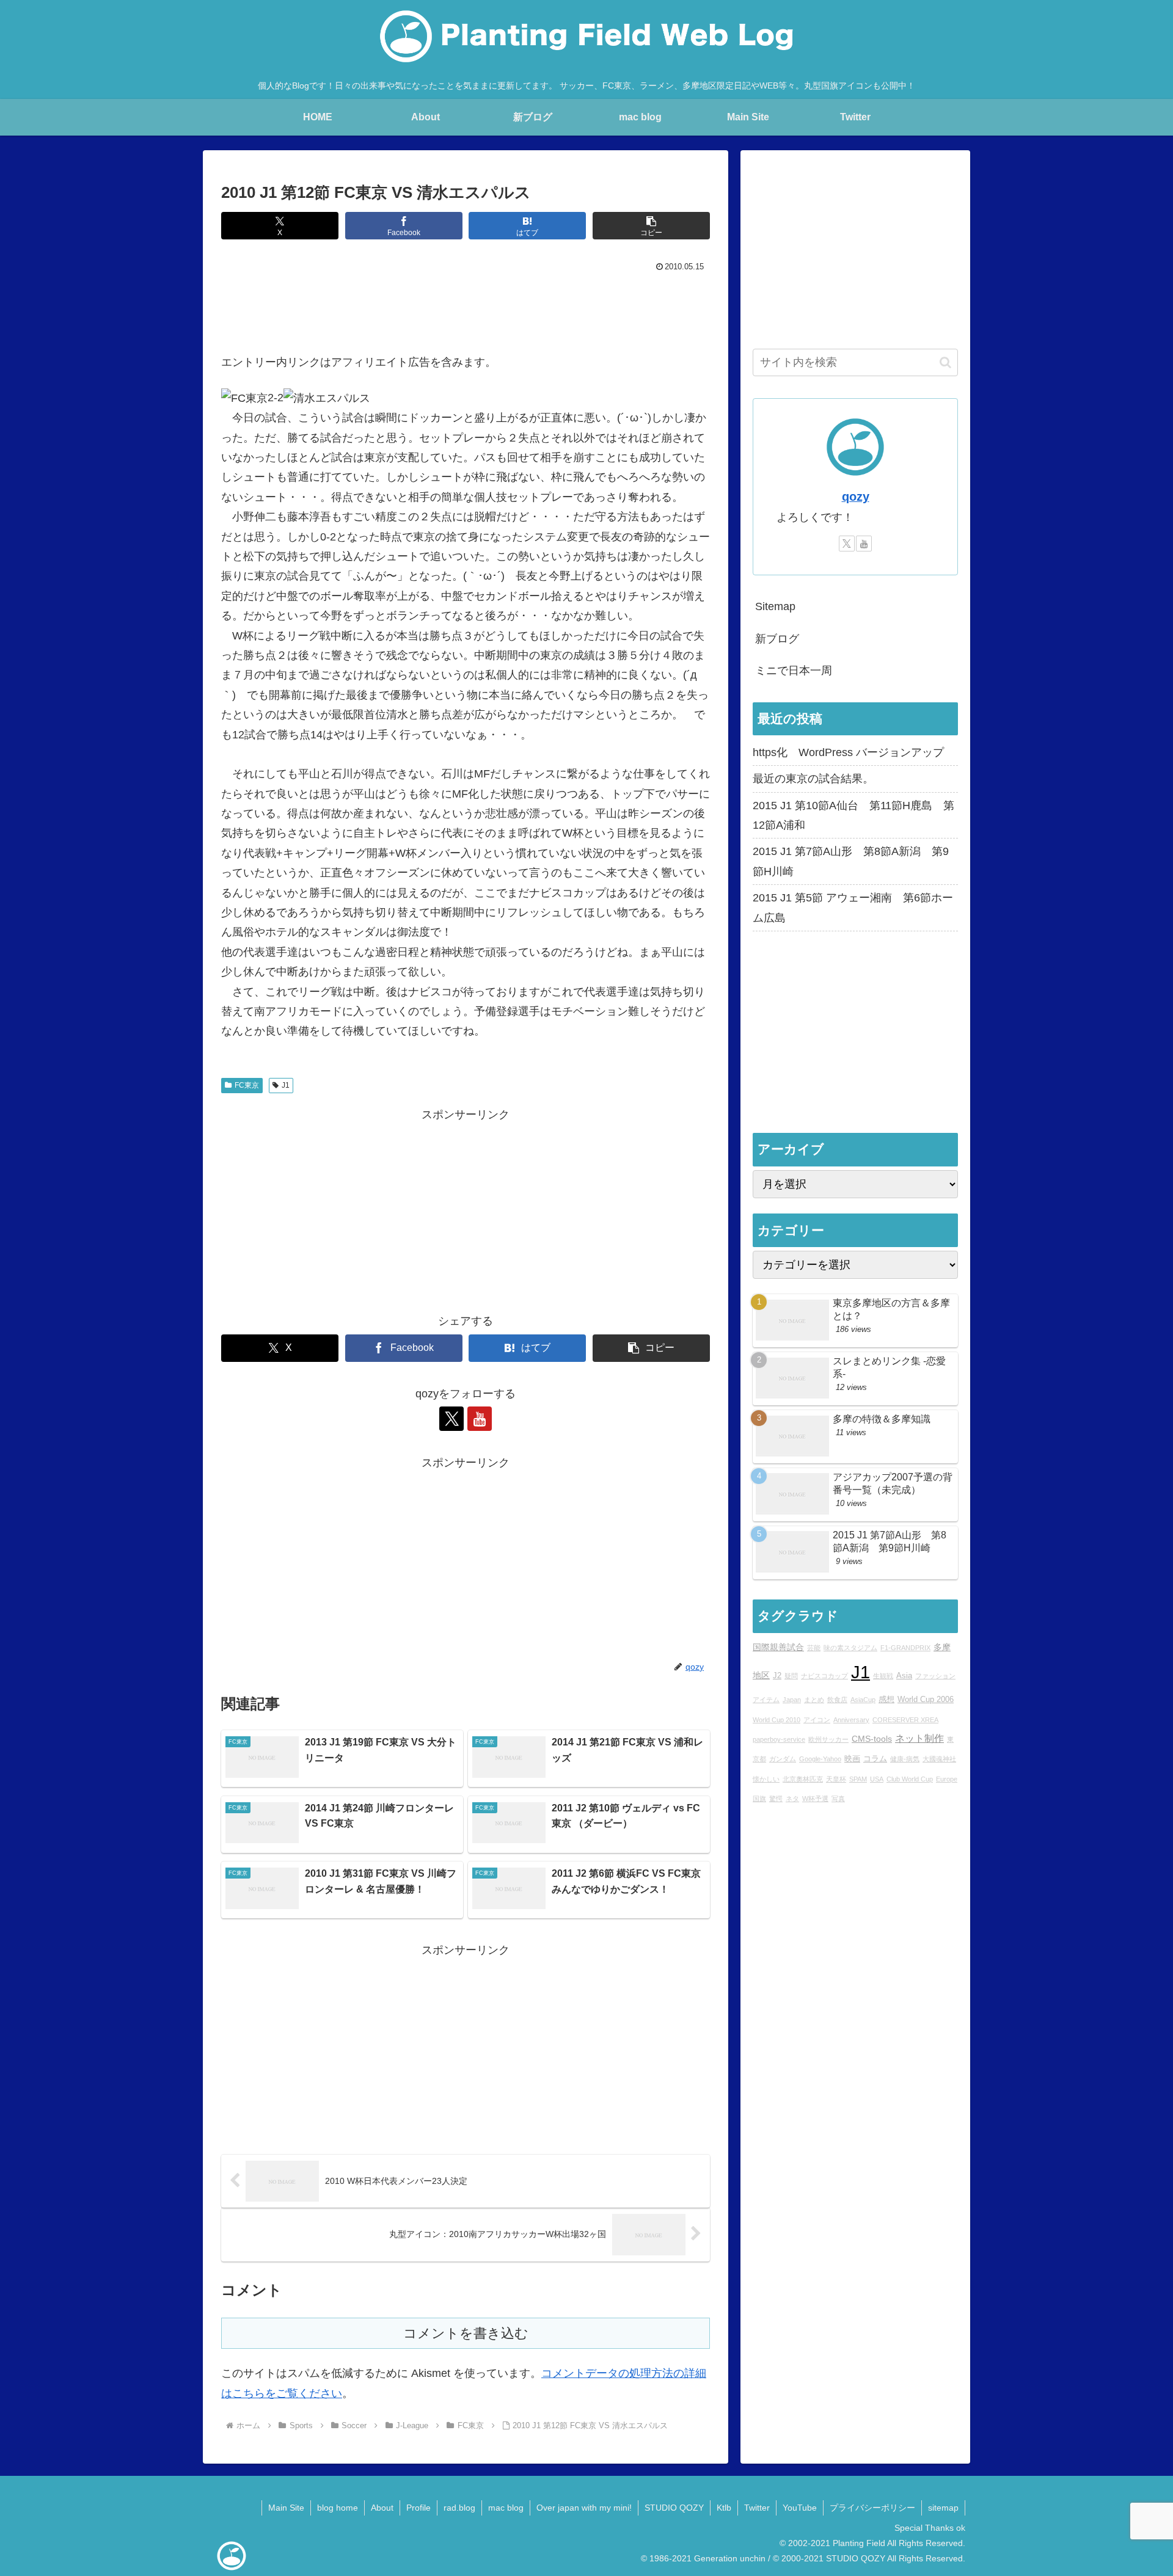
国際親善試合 (778, 1647)
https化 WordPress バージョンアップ (848, 752)
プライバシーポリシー (872, 2508)
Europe (947, 1779)
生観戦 (883, 1676)
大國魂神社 (939, 1759)
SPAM (858, 1779)
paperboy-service (779, 1739)
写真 (838, 1799)
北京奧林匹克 (803, 1779)
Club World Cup (910, 1779)
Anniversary (851, 1720)
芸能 (814, 1648)
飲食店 (837, 1700)
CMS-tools (872, 1739)
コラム (875, 1759)
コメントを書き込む (466, 2333)
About (382, 2508)
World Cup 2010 (777, 1720)
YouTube (800, 2508)
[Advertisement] (466, 310)
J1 (286, 1085)
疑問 (791, 1676)
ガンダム (783, 1759)
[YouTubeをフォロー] (480, 1419)
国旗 (759, 1799)
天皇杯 (836, 1779)
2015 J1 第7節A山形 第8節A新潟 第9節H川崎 (851, 861)
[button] (651, 226)
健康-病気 (905, 1759)
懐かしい (766, 1779)
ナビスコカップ (824, 1676)
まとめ (814, 1700)
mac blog (506, 2508)
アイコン (817, 1720)
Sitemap (775, 606)
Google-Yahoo (820, 1759)
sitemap (943, 2508)
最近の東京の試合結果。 (813, 779)
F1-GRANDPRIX (905, 1648)
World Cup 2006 (926, 1700)
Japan (792, 1700)
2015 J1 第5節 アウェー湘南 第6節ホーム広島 (853, 908)
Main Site (286, 2508)
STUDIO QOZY (674, 2508)
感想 (886, 1700)
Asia (904, 1676)
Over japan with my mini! (584, 2508)
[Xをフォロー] (451, 1419)
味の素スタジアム (850, 1648)
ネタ (792, 1799)
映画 (852, 1759)
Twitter (757, 2508)
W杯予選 (815, 1799)
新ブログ (777, 639)
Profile (418, 2508)
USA (877, 1779)
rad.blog (459, 2508)
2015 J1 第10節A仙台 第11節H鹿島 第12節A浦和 (853, 815)
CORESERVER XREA (905, 1720)
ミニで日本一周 (794, 671)
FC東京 (247, 1085)
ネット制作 (919, 1738)
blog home (338, 2508)
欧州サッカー (828, 1739)
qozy (856, 497)
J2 (777, 1676)
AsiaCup (863, 1700)
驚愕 (776, 1799)
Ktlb (724, 2508)
